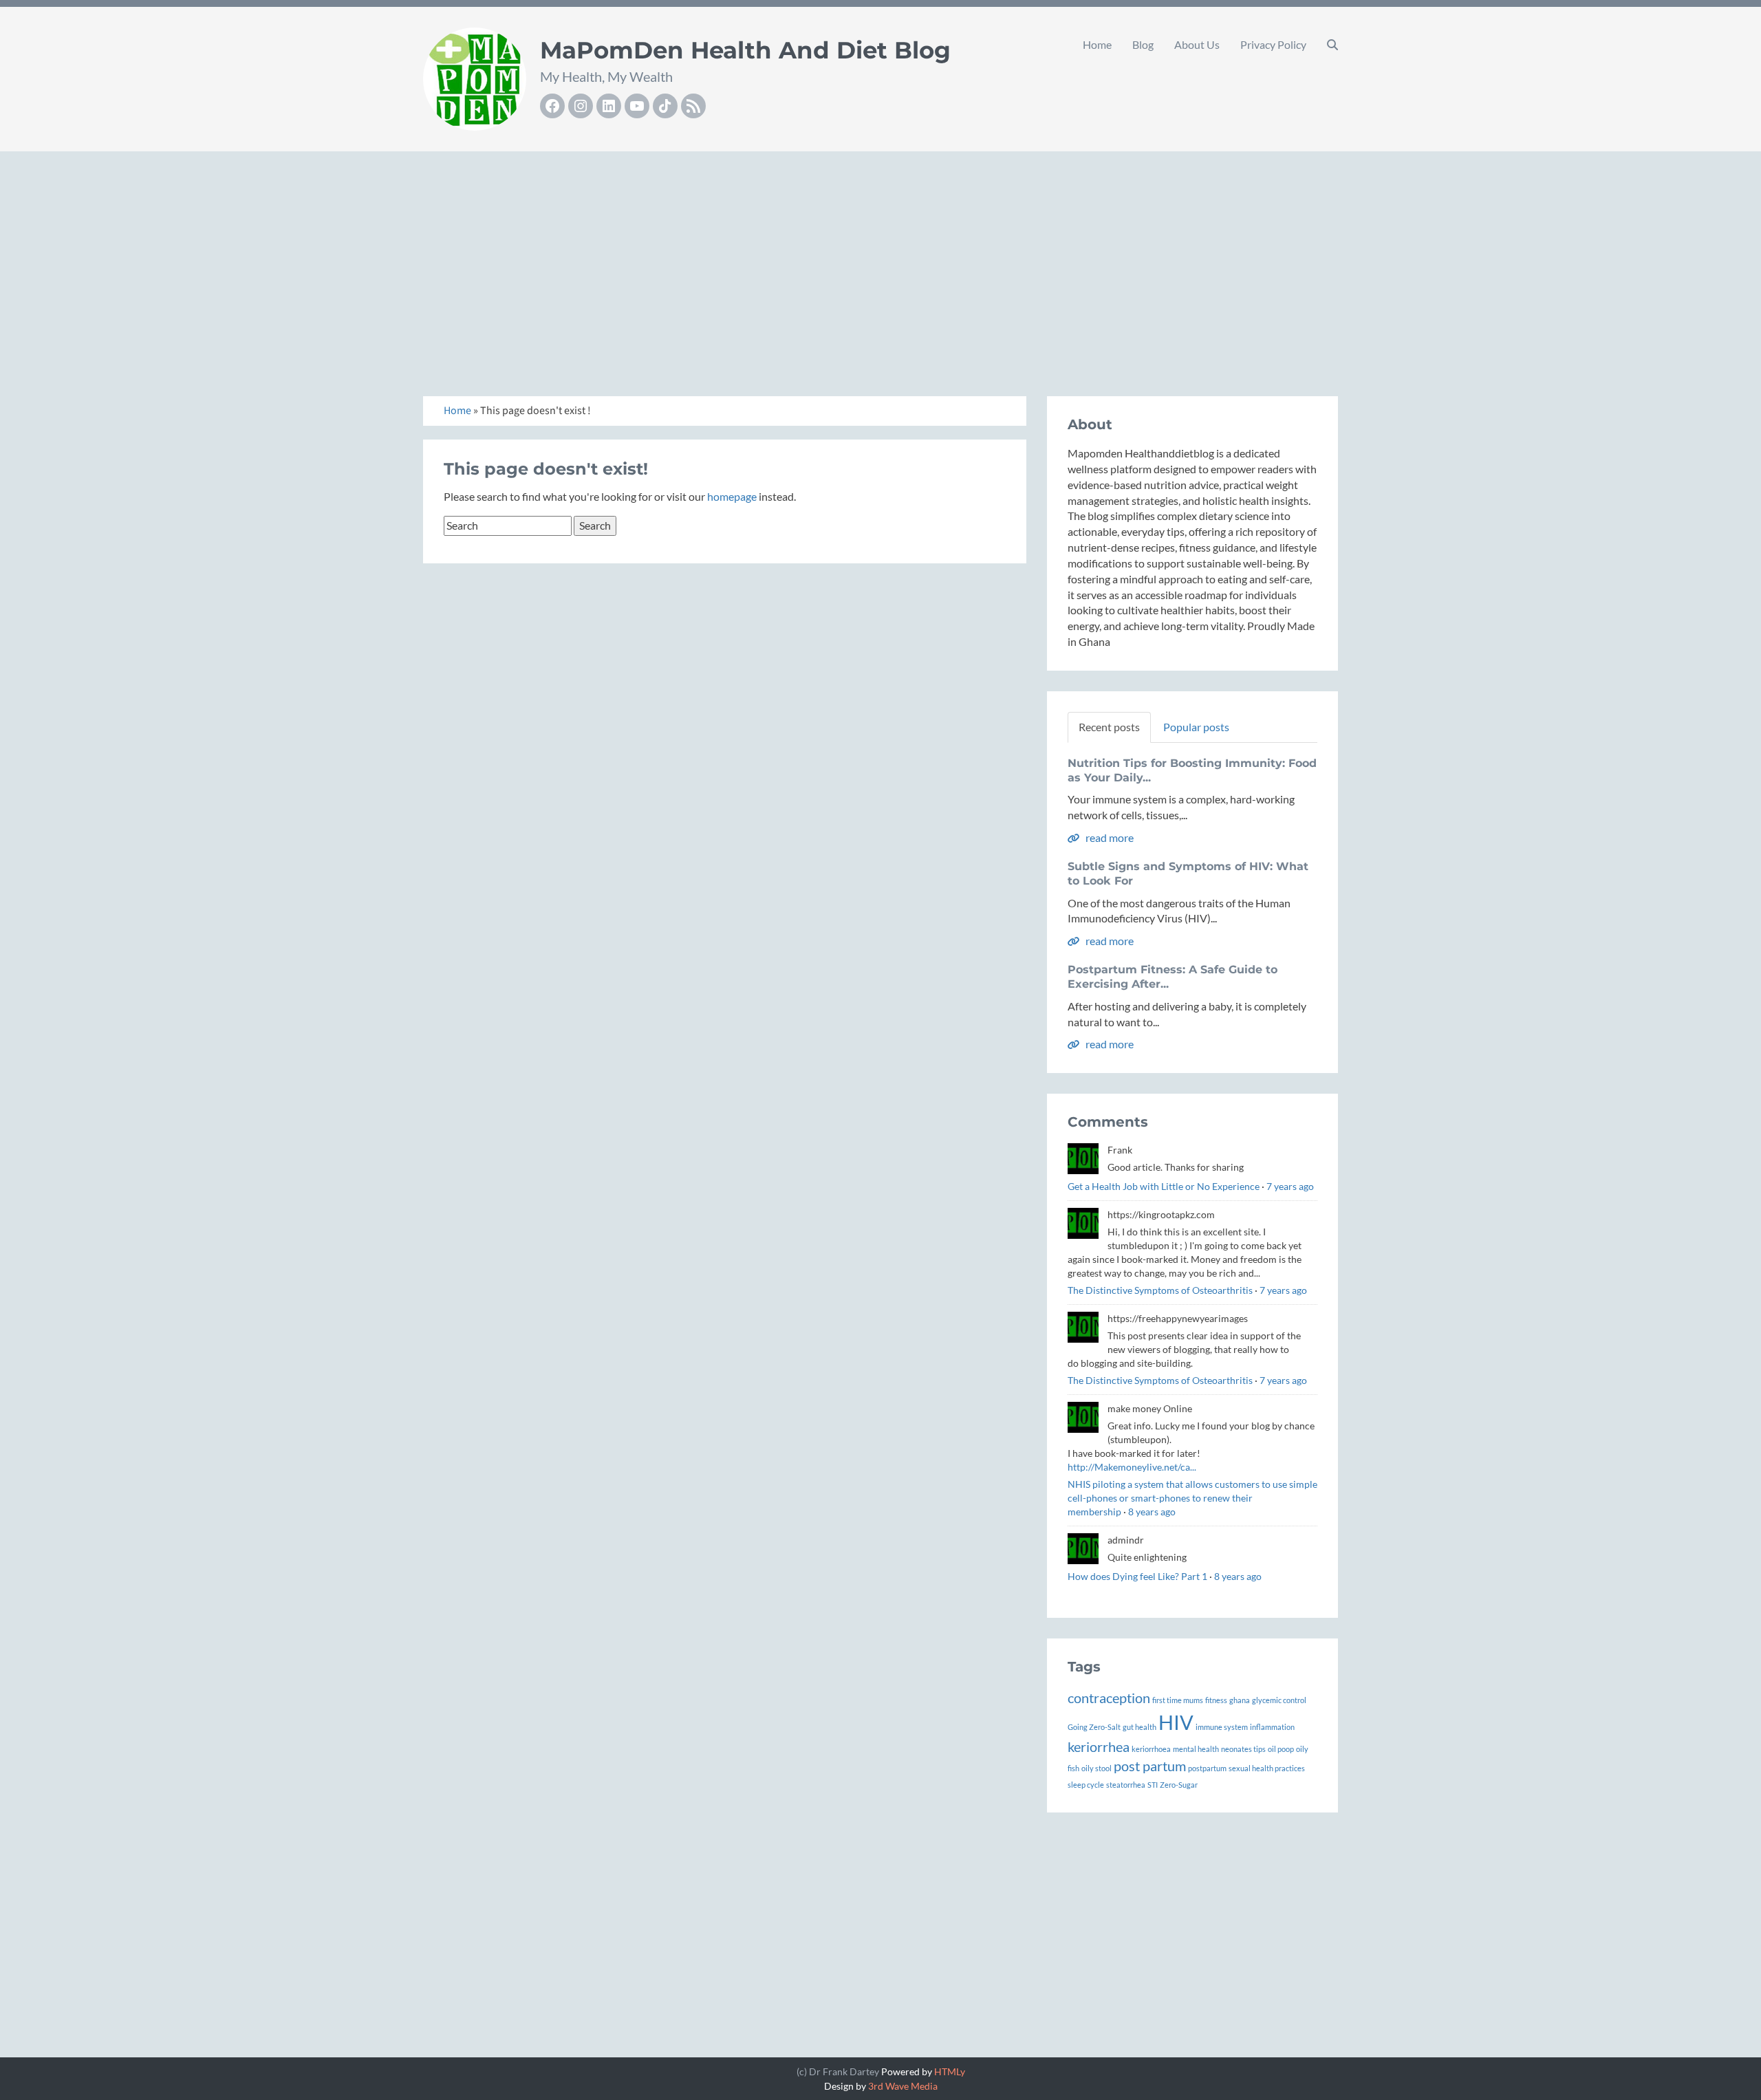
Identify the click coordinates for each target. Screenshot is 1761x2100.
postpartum (1207, 1768)
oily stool (1096, 1768)
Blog (1143, 44)
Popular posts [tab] (1196, 727)
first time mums (1178, 1700)
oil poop (1281, 1749)
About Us (1197, 44)
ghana (1240, 1700)
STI (1153, 1785)
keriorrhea (1099, 1746)
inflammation (1272, 1727)
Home (1097, 44)
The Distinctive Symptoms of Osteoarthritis (1160, 1290)
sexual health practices (1267, 1768)
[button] (1332, 45)
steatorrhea (1126, 1785)
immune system (1222, 1727)
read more (1109, 837)
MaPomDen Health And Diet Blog (745, 50)
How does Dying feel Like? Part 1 (1137, 1576)
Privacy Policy (1273, 44)
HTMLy (950, 2071)
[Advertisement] (880, 259)
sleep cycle (1086, 1785)
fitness (1216, 1700)
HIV (1176, 1722)
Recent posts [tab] (1109, 727)
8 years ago (1152, 1512)
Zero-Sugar (1179, 1785)
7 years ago (1290, 1186)
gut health (1139, 1727)
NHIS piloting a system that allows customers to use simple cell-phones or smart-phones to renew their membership (1192, 1498)
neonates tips (1243, 1749)
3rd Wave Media (903, 2086)
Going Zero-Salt (1094, 1727)
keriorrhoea (1151, 1749)
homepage (732, 496)
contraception (1109, 1698)
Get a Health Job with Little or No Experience (1164, 1186)
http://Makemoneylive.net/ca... (1132, 1467)
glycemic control (1279, 1700)
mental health (1196, 1749)
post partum (1150, 1766)
